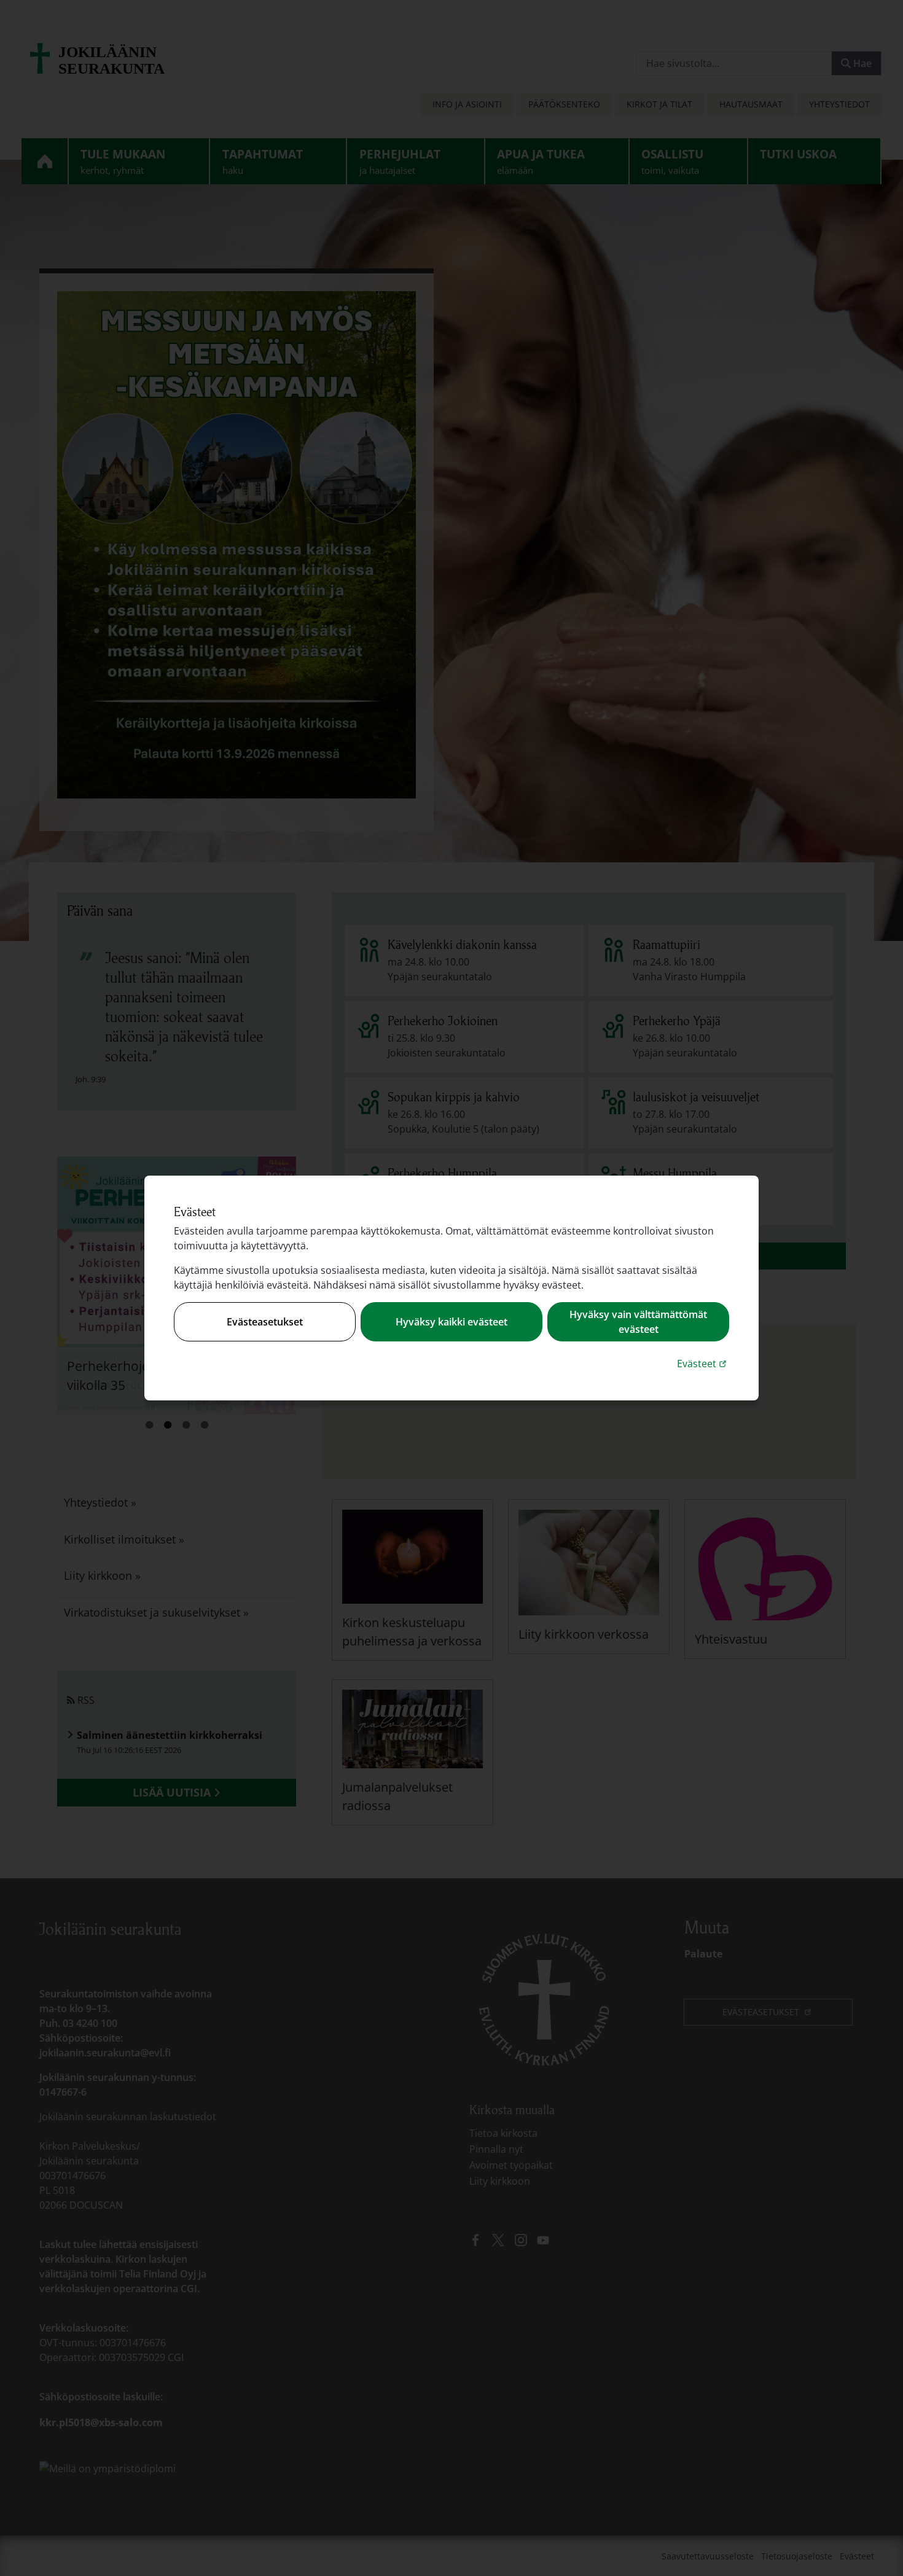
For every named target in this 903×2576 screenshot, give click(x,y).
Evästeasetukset (265, 1322)
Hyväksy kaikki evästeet (451, 1322)
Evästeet (703, 1363)
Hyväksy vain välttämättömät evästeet (638, 1322)
